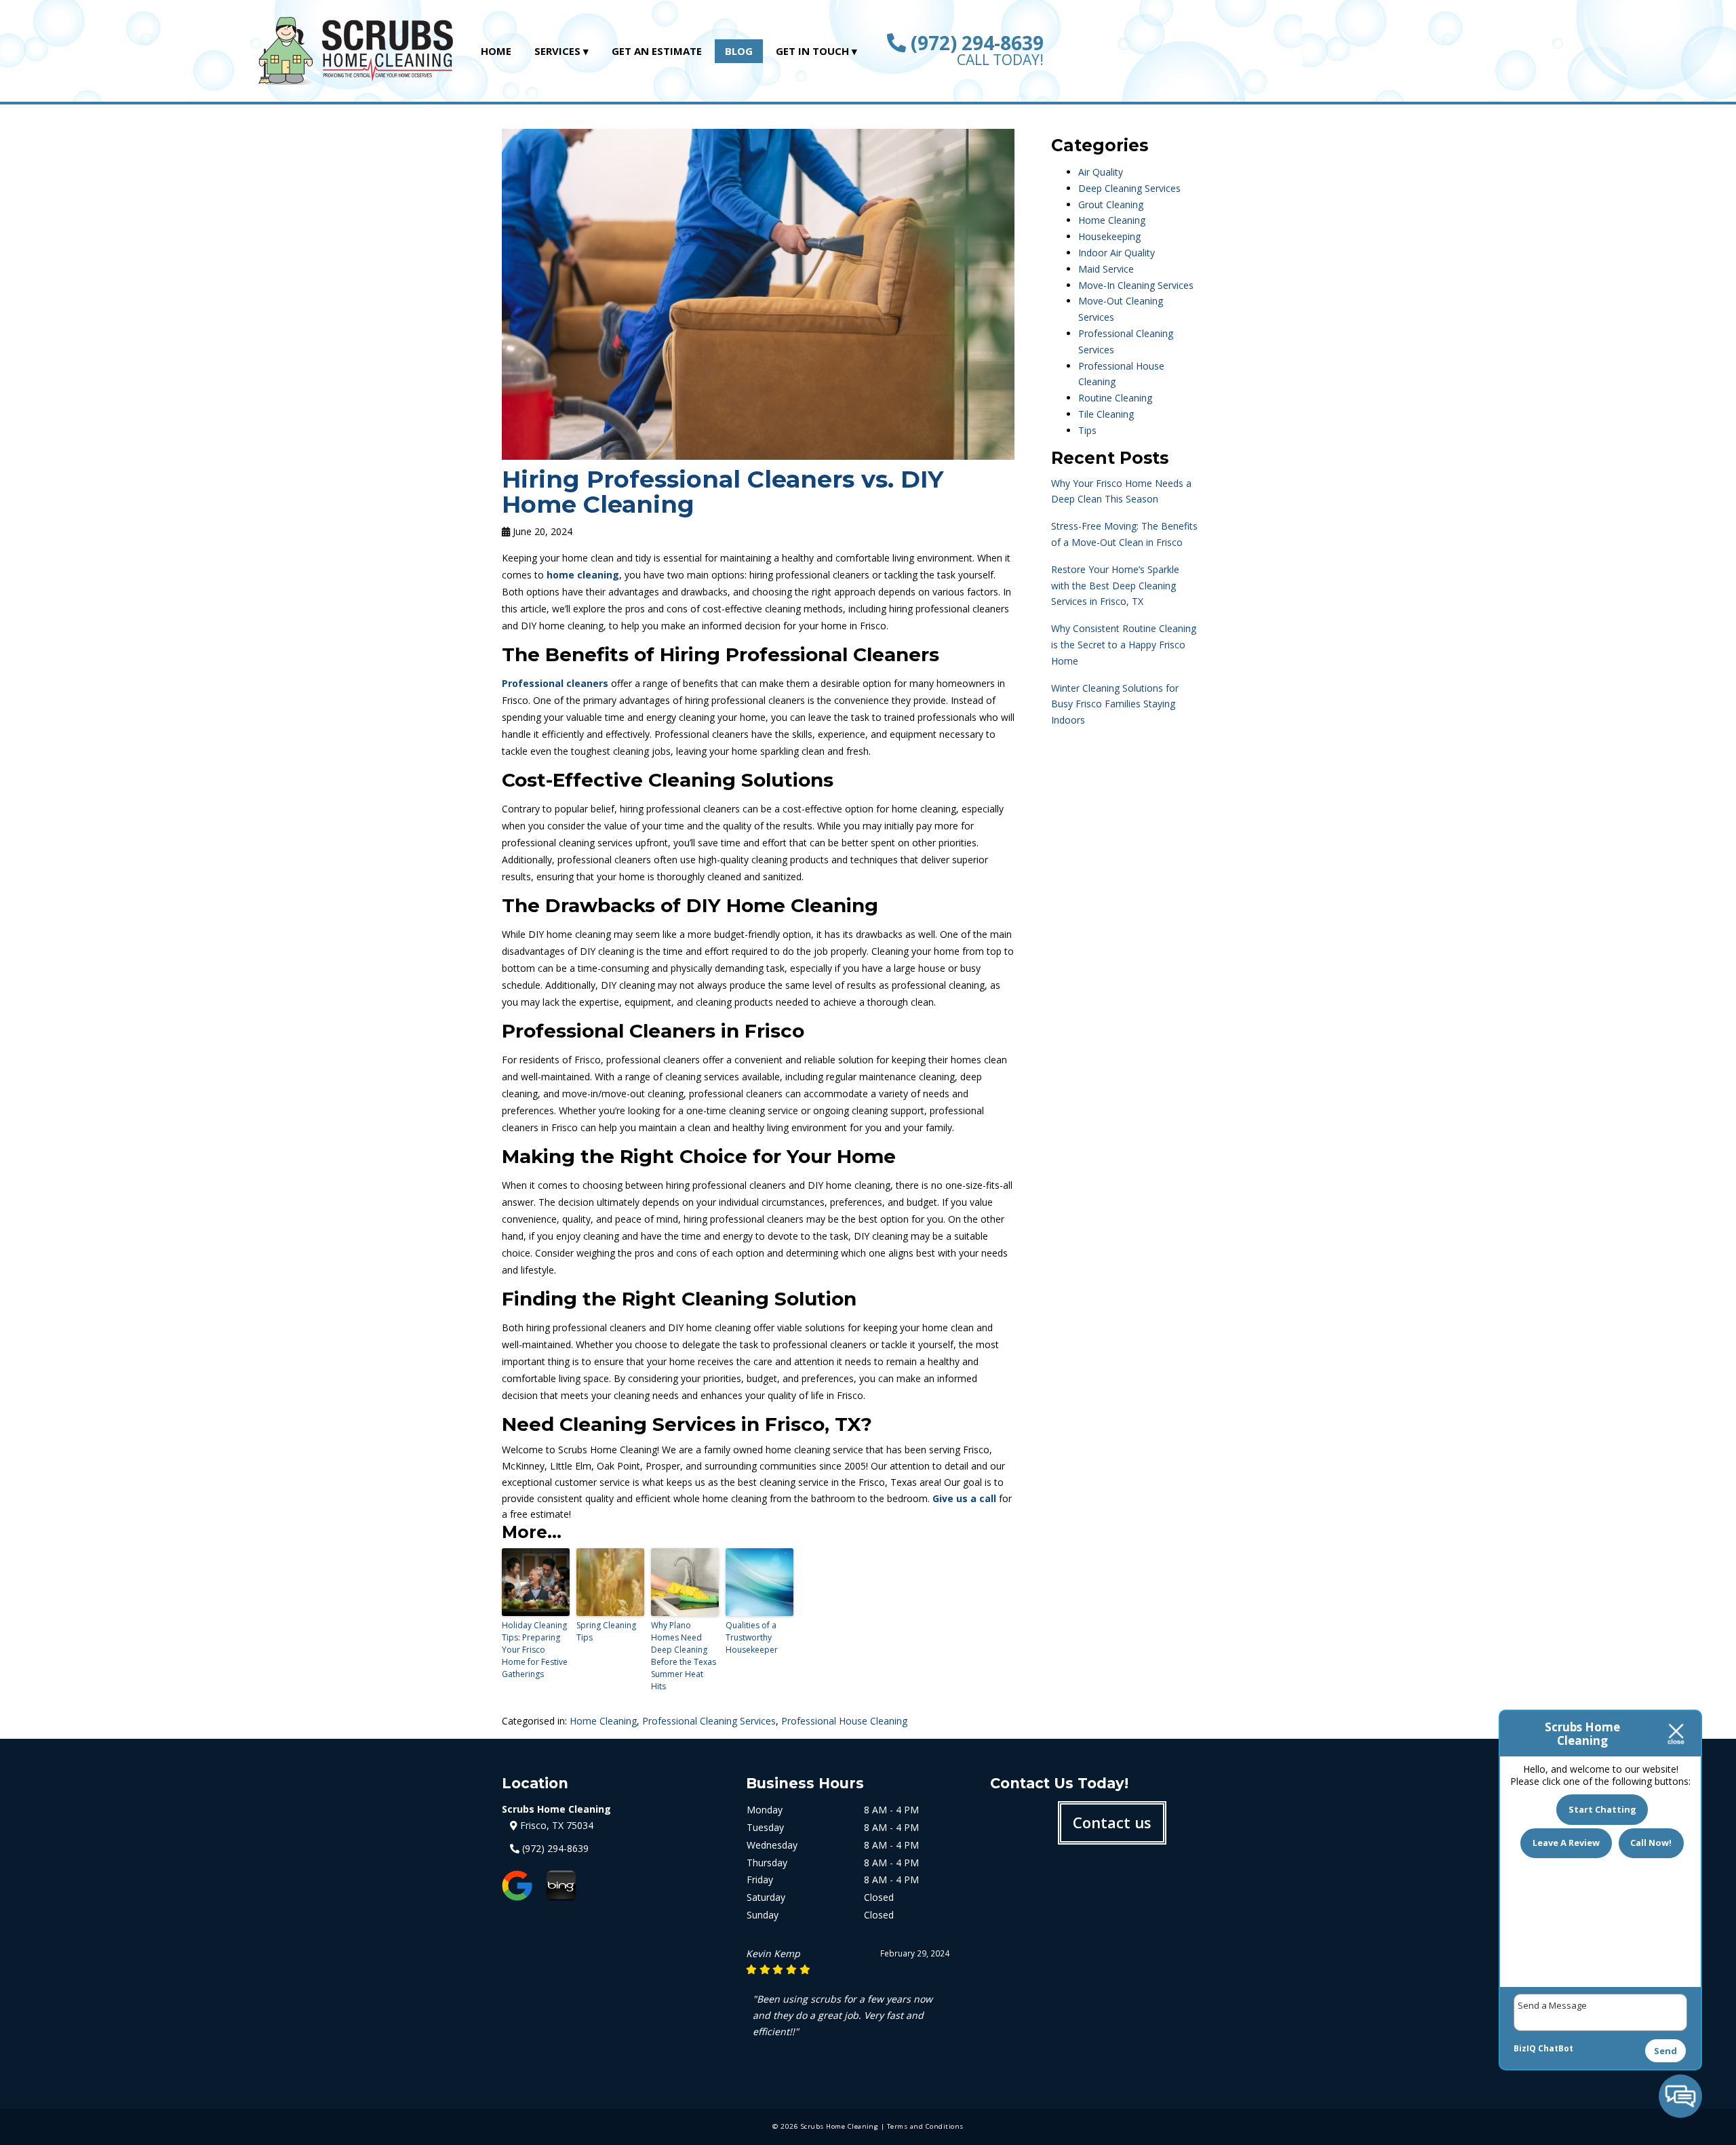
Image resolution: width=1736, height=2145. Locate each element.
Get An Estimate (657, 51)
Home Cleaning (603, 1721)
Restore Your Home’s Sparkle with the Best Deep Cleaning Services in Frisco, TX (1115, 586)
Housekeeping (1109, 236)
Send (1665, 2051)
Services (557, 51)
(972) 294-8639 (975, 43)
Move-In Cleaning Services (1136, 285)
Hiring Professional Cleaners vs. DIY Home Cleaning (723, 492)
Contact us (1112, 1822)
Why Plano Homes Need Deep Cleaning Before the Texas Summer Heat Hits (684, 1656)
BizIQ (1525, 2048)
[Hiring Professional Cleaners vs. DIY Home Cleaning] (758, 452)
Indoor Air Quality (1117, 253)
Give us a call (964, 1498)
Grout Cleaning (1111, 204)
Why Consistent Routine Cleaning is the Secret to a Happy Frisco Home (1124, 645)
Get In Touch (812, 51)
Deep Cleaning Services (1129, 188)
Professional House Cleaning (844, 1721)
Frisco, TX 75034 (555, 1825)
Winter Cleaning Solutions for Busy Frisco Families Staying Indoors (1115, 704)
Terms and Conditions (925, 2126)
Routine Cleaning (1115, 398)
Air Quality (1101, 172)
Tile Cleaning (1106, 414)
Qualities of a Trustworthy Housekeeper (752, 1637)
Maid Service (1106, 269)
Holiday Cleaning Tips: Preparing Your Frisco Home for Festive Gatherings (535, 1650)
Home (496, 51)
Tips (1087, 430)
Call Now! (1651, 1843)
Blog (739, 51)
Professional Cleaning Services (709, 1721)
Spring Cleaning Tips (606, 1631)
